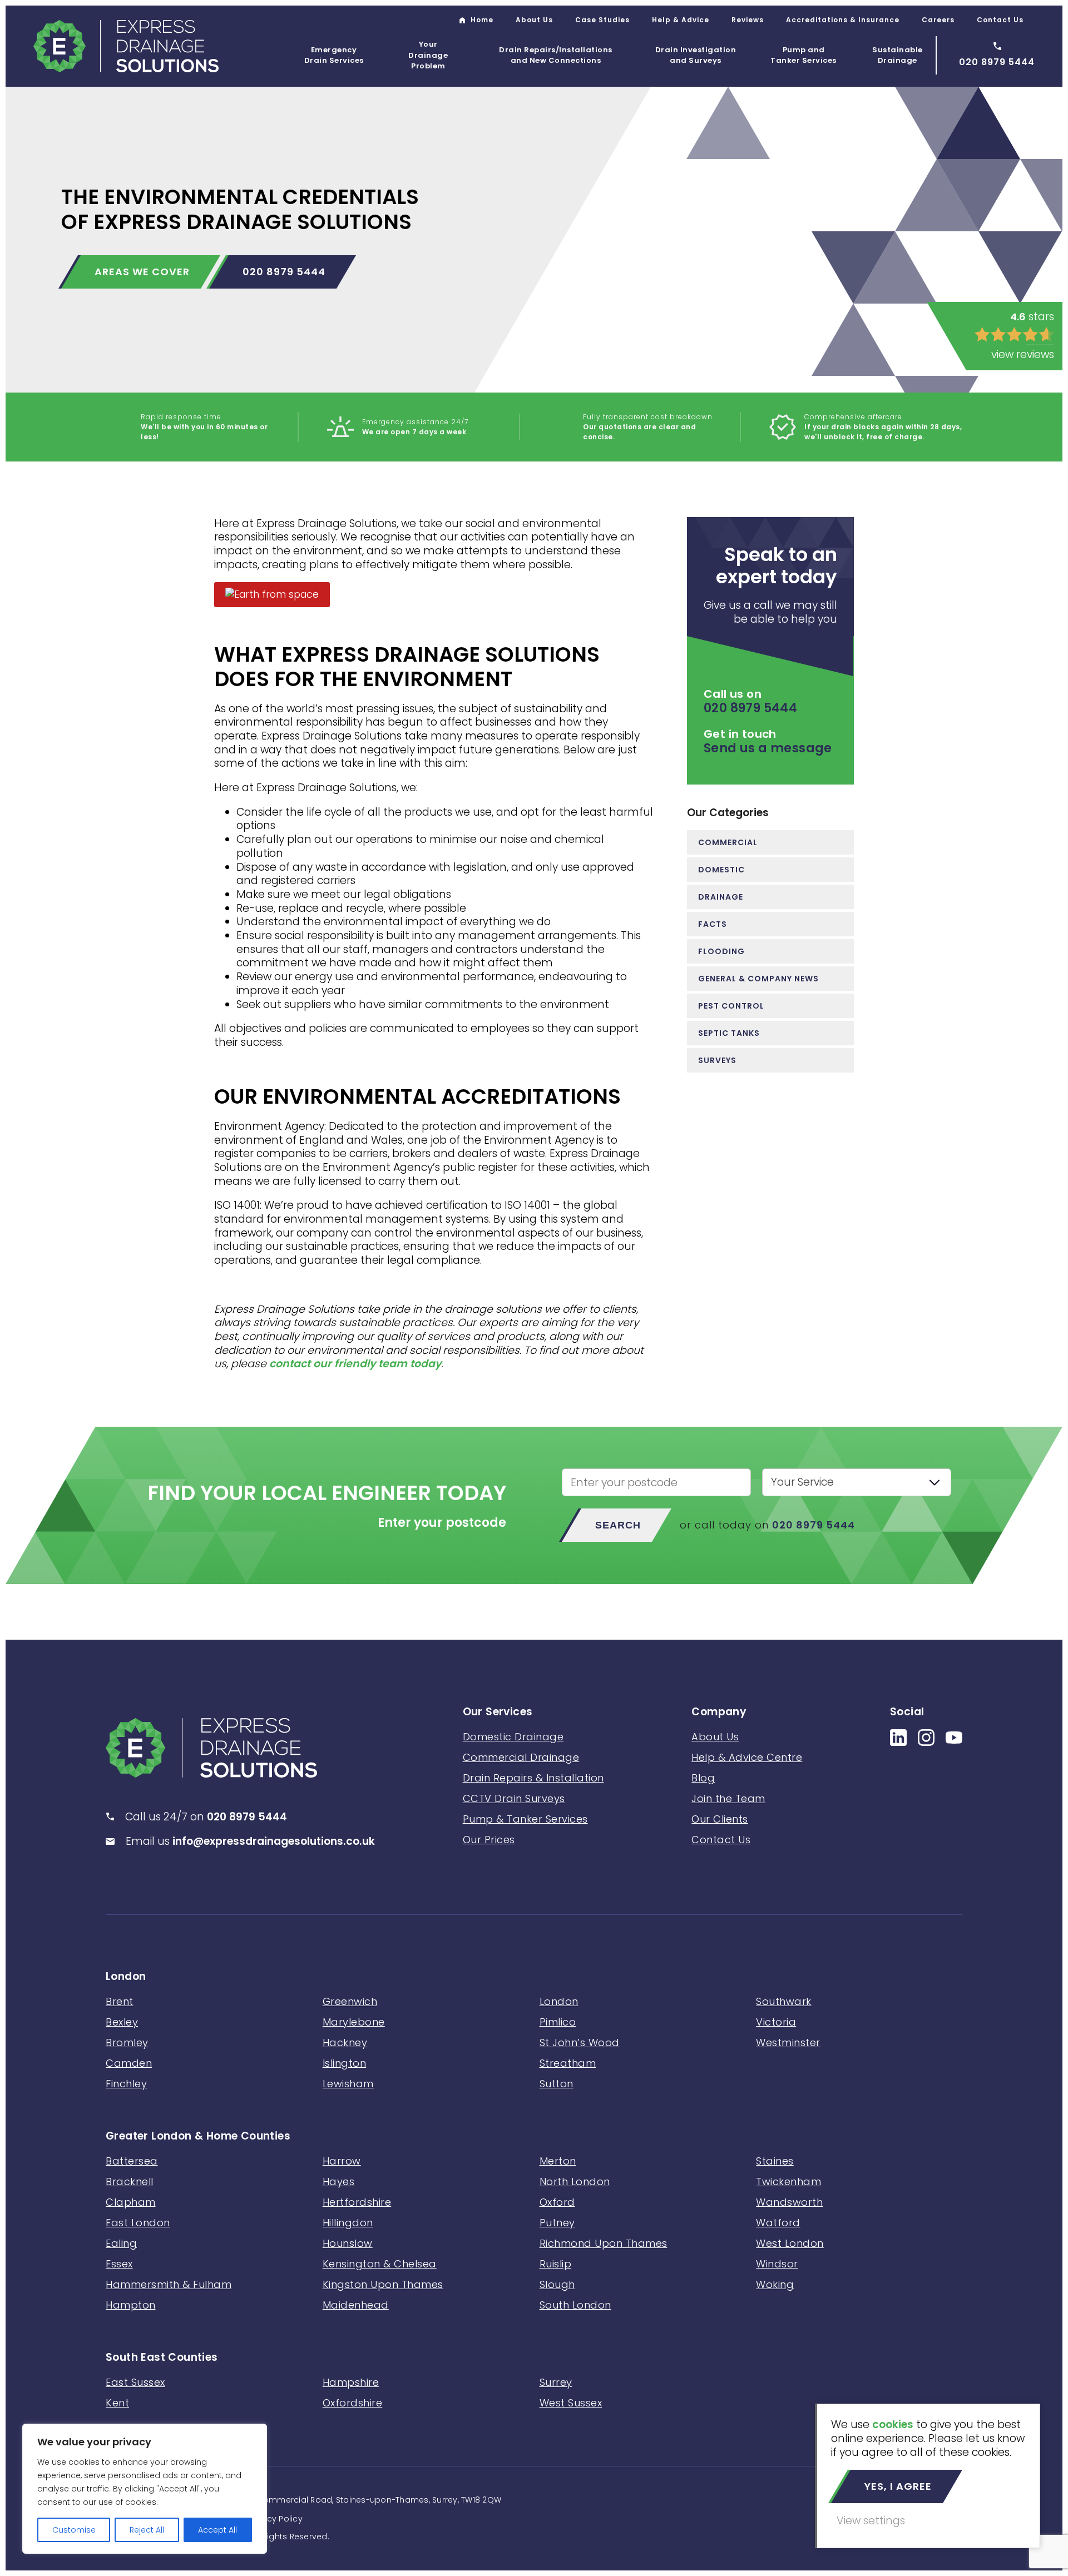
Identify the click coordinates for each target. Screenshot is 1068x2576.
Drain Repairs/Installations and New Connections (556, 55)
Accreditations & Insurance (843, 20)
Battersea (132, 2161)
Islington (345, 2063)
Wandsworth (789, 2202)
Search (618, 1525)
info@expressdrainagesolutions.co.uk (274, 1841)
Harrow (342, 2161)
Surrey (556, 2382)
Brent (120, 2001)
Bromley (127, 2043)
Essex (119, 2264)
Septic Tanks (729, 1033)
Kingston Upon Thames (383, 2284)
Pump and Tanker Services (804, 55)
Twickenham (788, 2182)
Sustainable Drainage (898, 55)
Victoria (776, 2022)
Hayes (339, 2182)
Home (482, 20)
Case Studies (602, 20)
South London (575, 2305)
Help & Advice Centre (747, 1757)
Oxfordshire (353, 2403)
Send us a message (768, 748)
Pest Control (731, 1006)
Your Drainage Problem (428, 55)
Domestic (721, 870)
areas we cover (142, 272)
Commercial (728, 842)
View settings (871, 2521)
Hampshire (351, 2382)
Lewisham (348, 2084)
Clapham (131, 2202)
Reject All (147, 2530)
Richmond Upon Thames (604, 2243)
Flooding (721, 951)
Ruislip (556, 2264)
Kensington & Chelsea (380, 2264)
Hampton (131, 2305)
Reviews (748, 20)
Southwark (784, 2001)
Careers (938, 20)
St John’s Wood (580, 2043)
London (126, 1977)
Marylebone (354, 2022)
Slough (557, 2284)
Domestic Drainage (513, 1737)
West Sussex (571, 2403)
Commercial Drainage (521, 1757)
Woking (775, 2284)
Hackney (345, 2043)
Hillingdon (348, 2223)
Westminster (788, 2043)
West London (790, 2243)
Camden (129, 2063)
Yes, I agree (898, 2486)
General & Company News (758, 979)
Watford (778, 2223)
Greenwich (350, 2001)
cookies (893, 2424)
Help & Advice (681, 20)
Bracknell (130, 2182)
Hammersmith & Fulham (169, 2284)
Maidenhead (356, 2305)
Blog (703, 1778)
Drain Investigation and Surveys (696, 55)
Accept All (217, 2530)
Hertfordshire (357, 2202)
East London (138, 2223)
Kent (117, 2403)
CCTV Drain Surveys (514, 1798)
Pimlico (558, 2022)
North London (575, 2182)
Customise (74, 2530)
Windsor (777, 2264)
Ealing (121, 2243)
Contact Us (1000, 20)
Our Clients (720, 1819)
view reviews (1023, 354)
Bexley (122, 2022)
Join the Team (728, 1798)
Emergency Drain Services (334, 55)
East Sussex (135, 2382)
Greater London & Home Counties (198, 2136)
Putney (557, 2223)
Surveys (717, 1060)
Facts (713, 924)
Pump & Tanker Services (525, 1819)
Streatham (568, 2063)
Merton (558, 2161)
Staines (775, 2161)
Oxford (557, 2202)
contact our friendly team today (355, 1364)
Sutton (557, 2084)
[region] (145, 2489)
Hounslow (348, 2243)
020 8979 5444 (284, 272)
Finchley (126, 2084)
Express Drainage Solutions (126, 46)
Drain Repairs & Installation (533, 1778)
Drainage (721, 897)
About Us (534, 20)
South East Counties (162, 2358)
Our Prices (489, 1840)
